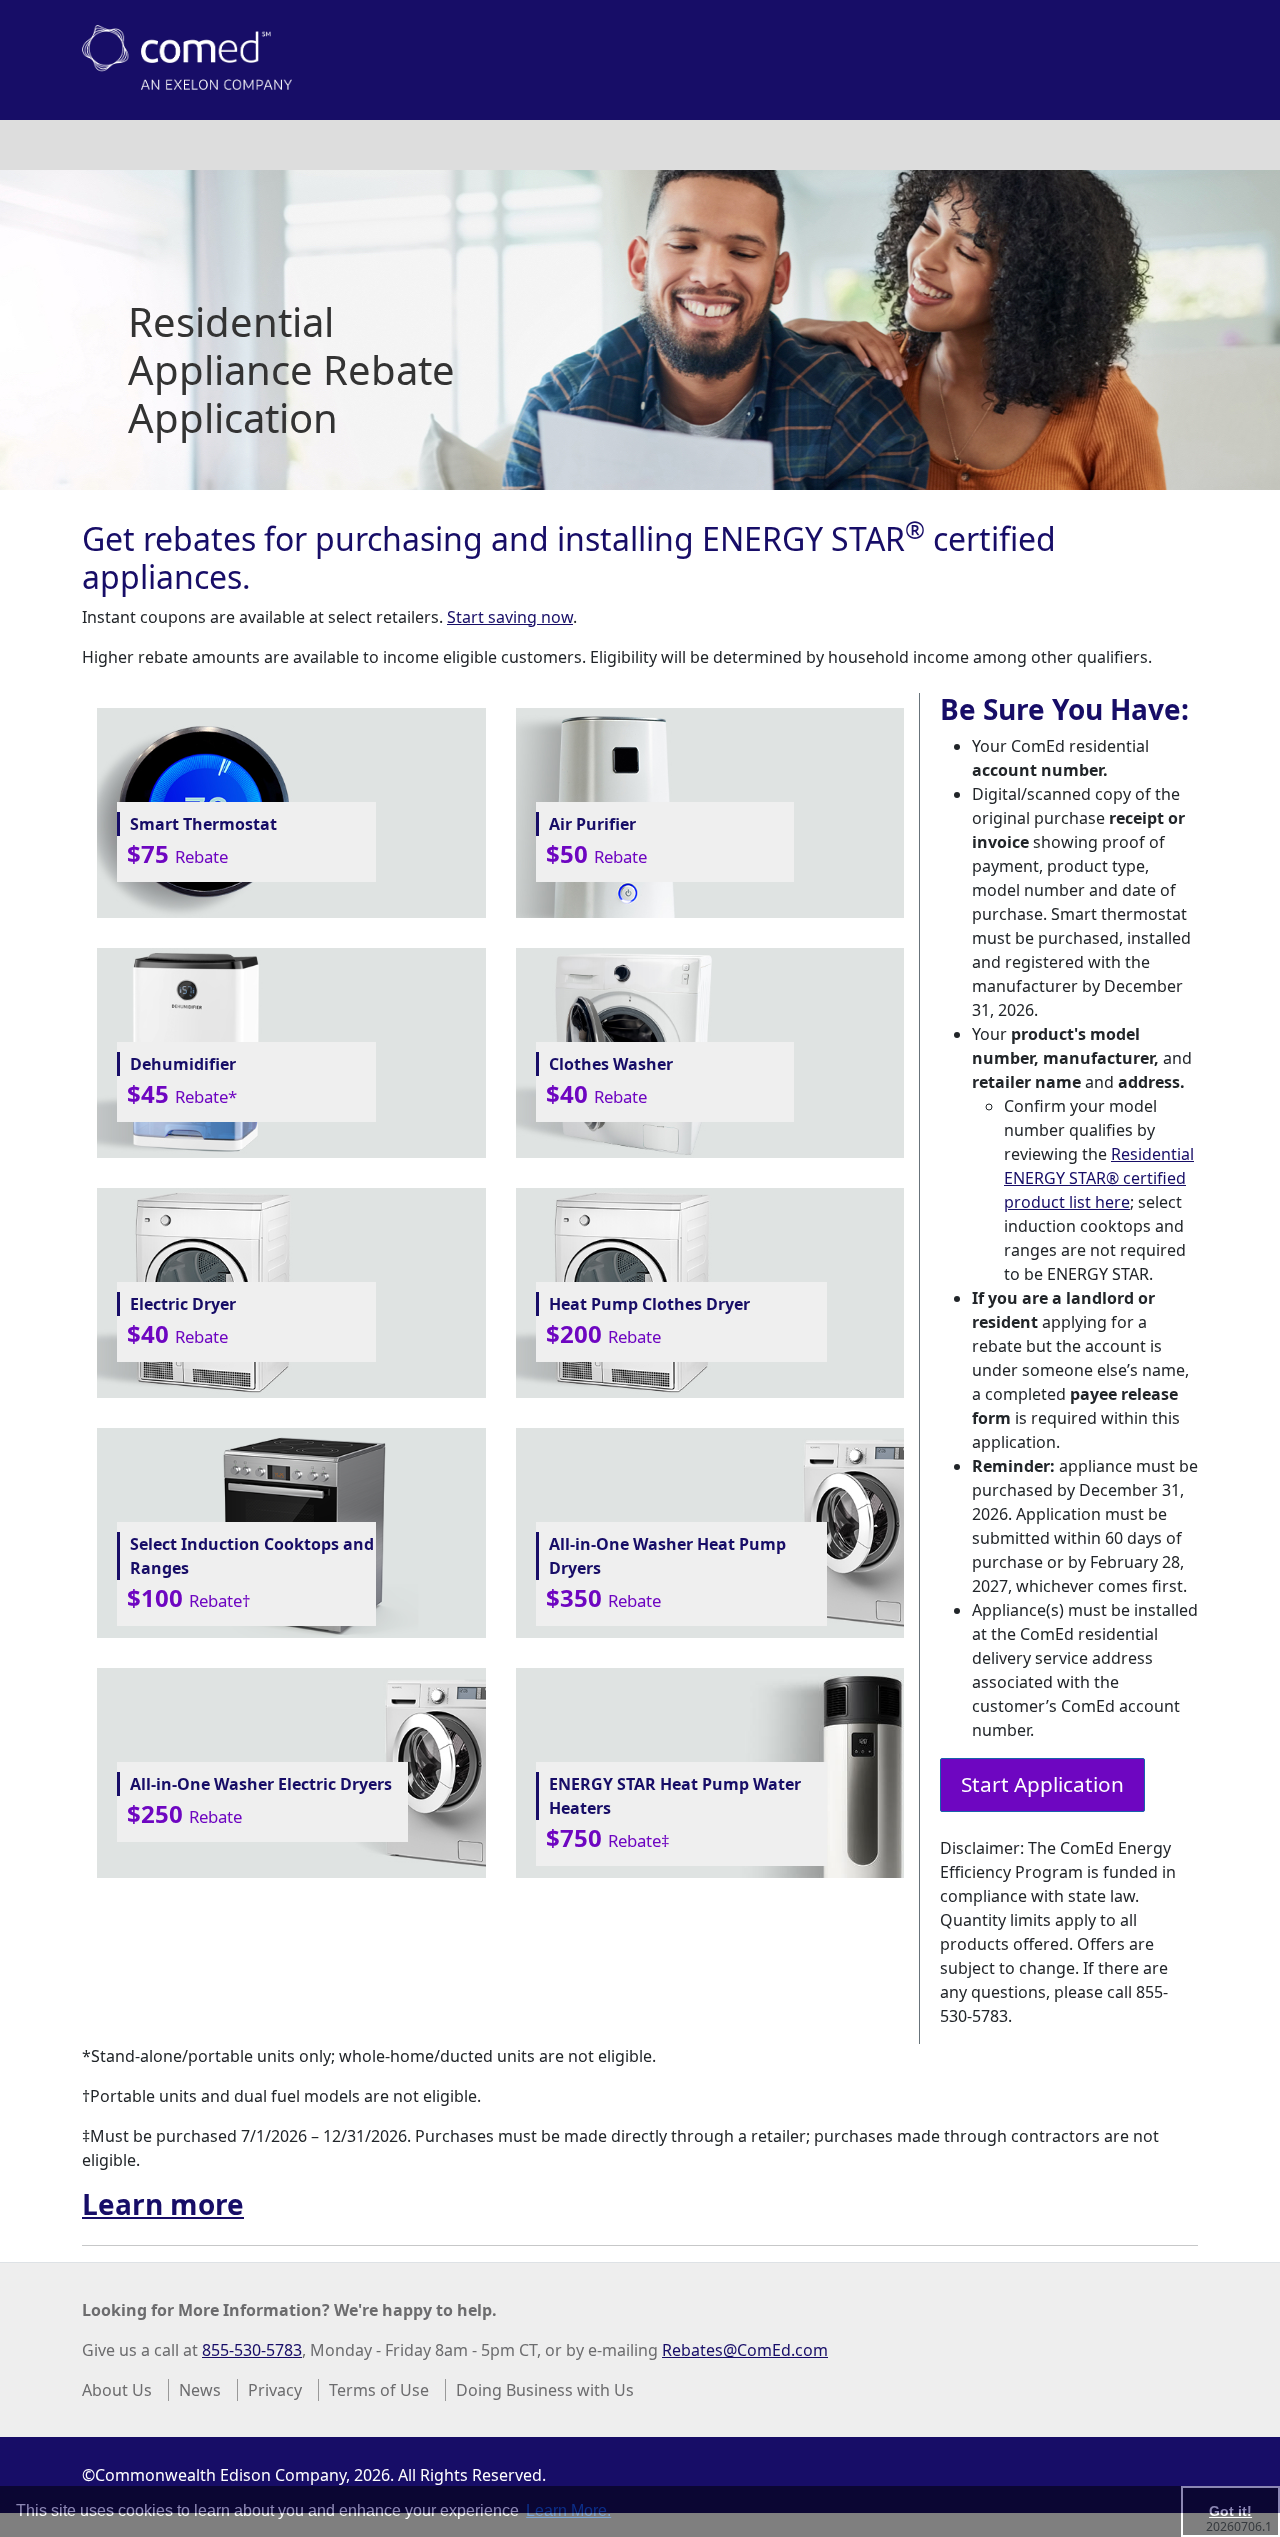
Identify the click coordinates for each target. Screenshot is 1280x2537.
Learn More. (568, 2510)
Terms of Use (379, 2390)
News (200, 2390)
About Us (117, 2390)
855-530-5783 (252, 2350)
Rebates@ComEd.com (745, 2350)
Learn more (163, 2204)
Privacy (275, 2390)
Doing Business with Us (545, 2390)
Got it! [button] (1230, 2511)
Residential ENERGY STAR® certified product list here (1099, 1178)
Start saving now (510, 617)
